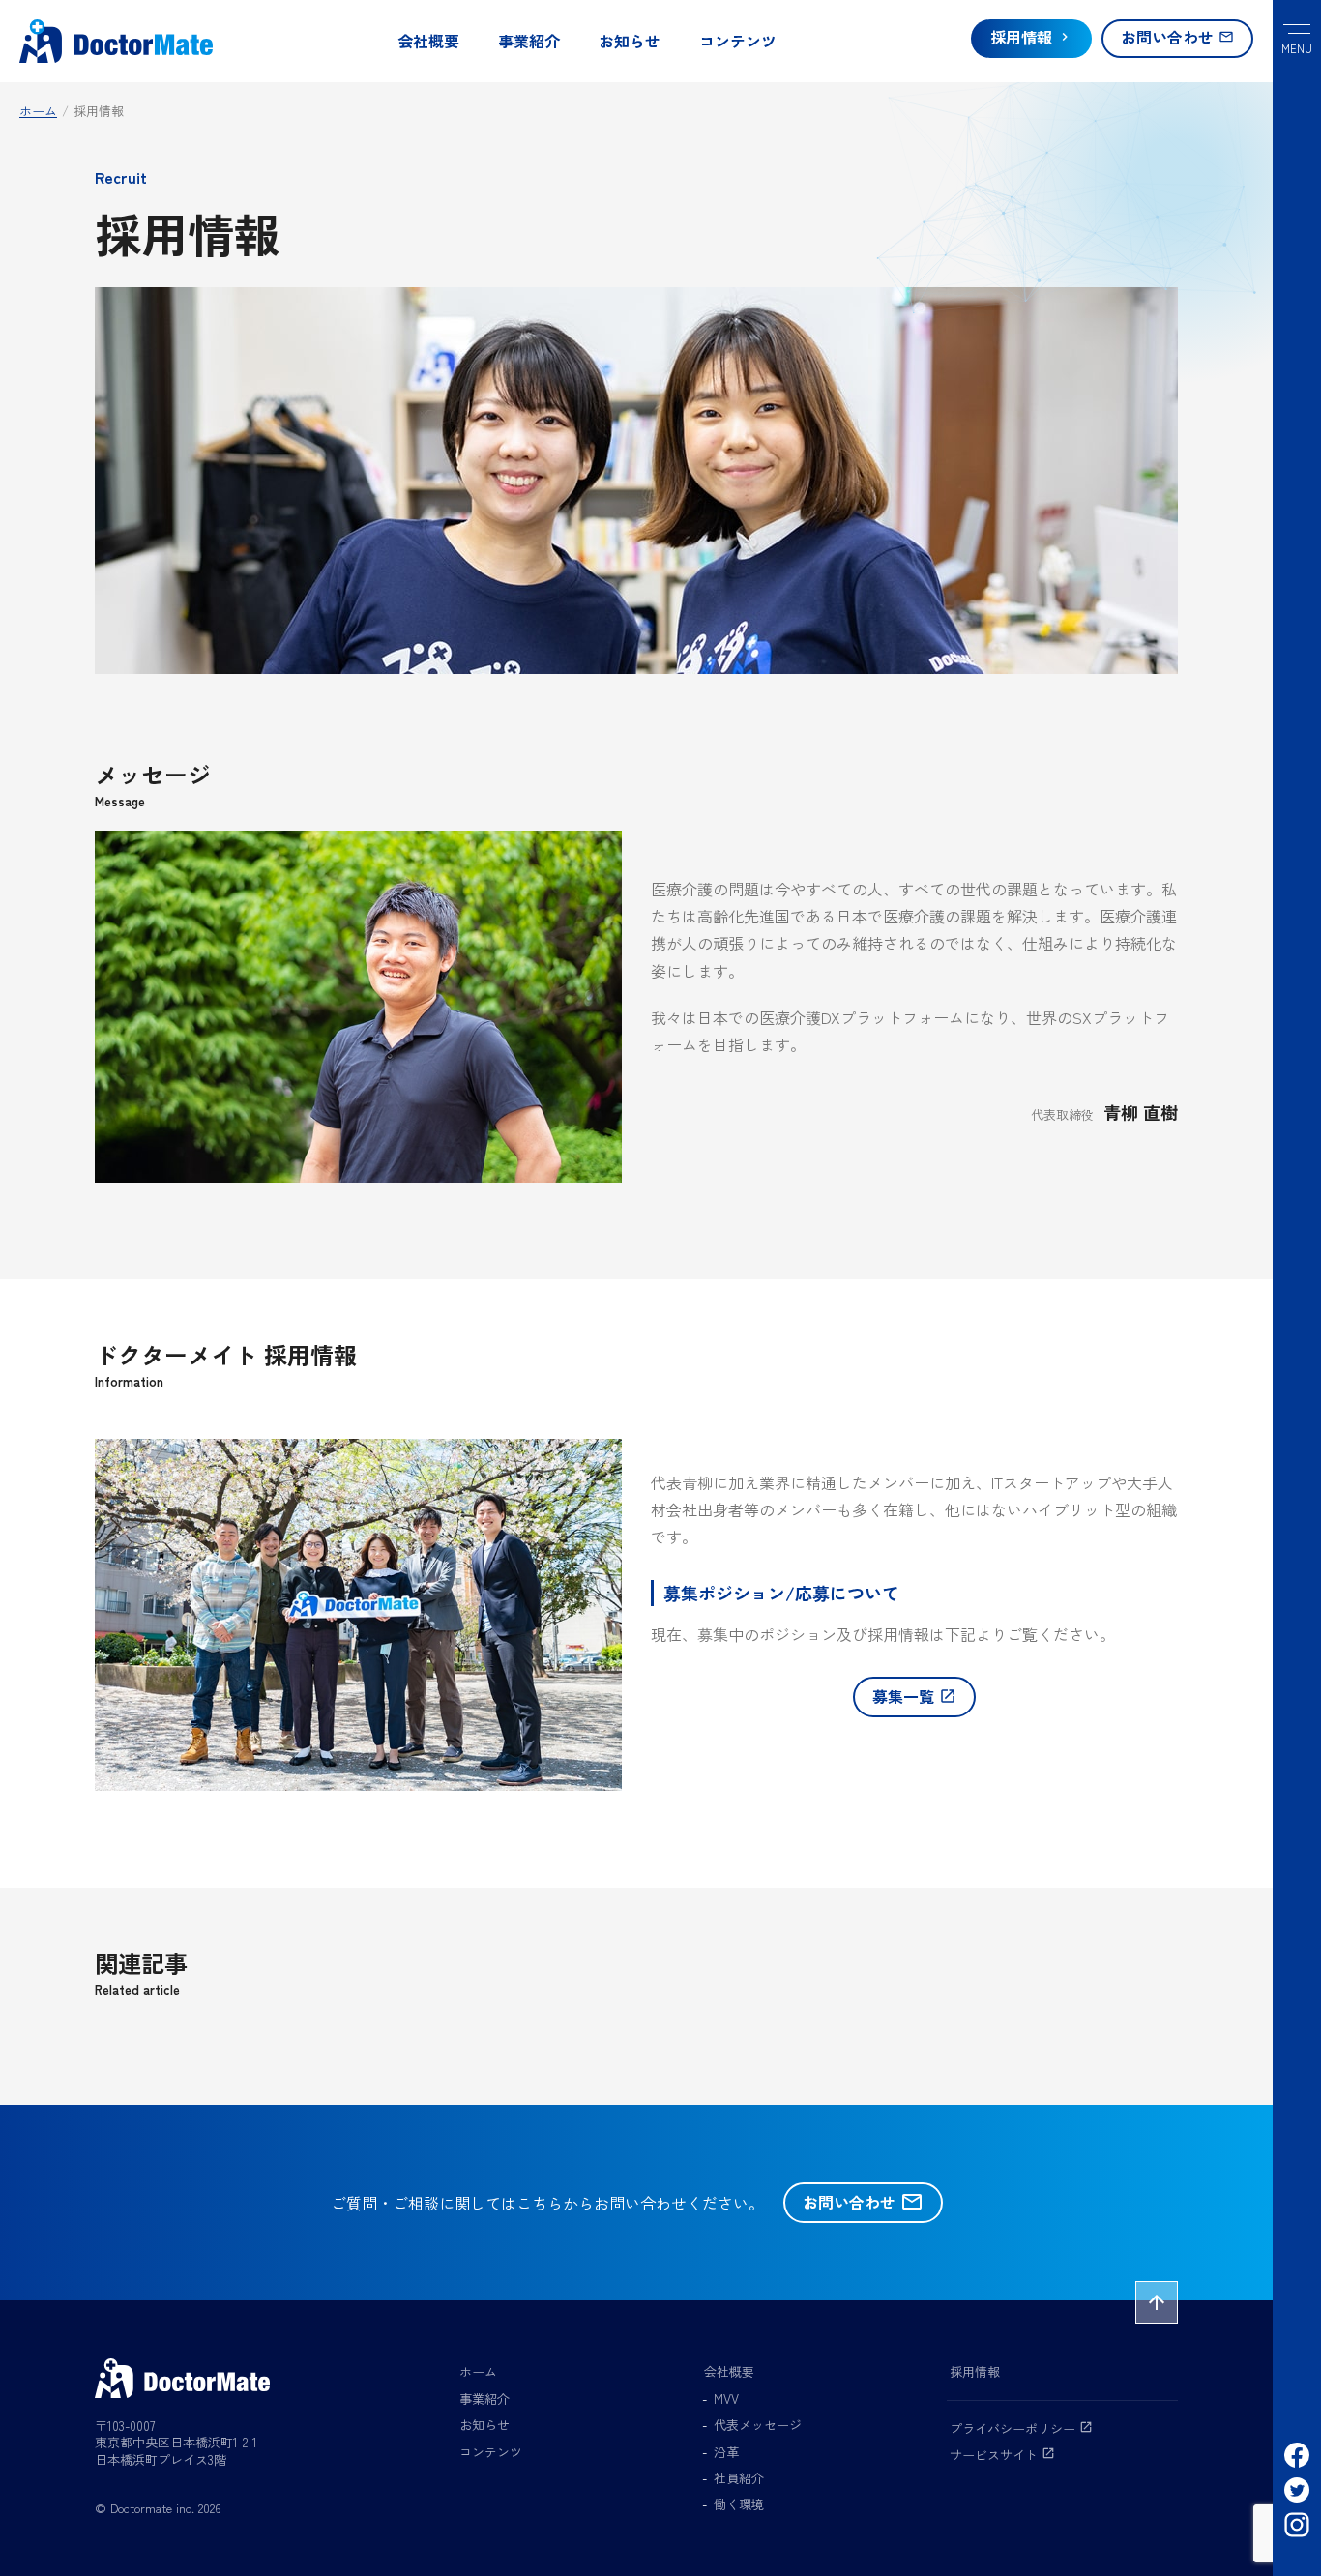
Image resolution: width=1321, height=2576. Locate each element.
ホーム (478, 2371)
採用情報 (975, 2371)
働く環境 (739, 2504)
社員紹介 (739, 2478)
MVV (726, 2399)
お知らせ (630, 41)
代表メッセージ (758, 2425)
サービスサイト (1002, 2455)
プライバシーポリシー (1021, 2429)
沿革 (726, 2452)
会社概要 (428, 41)
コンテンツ (738, 41)
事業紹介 (529, 41)
